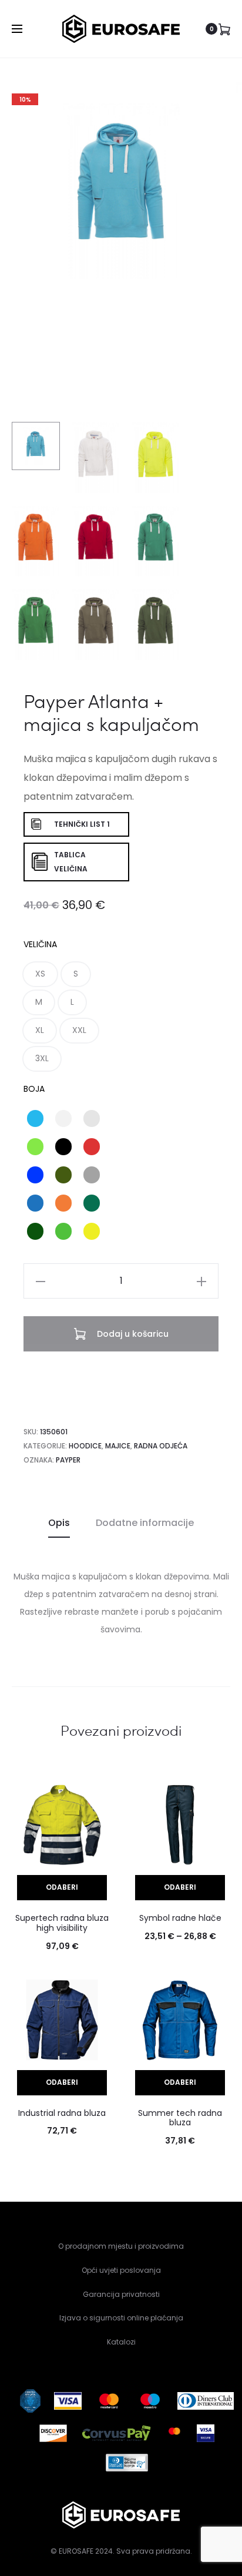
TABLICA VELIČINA (71, 862)
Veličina (40, 944)
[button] (40, 974)
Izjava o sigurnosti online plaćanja (121, 2318)
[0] (224, 29)
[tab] (59, 1523)
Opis (59, 1523)
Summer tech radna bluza (180, 2118)
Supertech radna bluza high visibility (62, 1923)
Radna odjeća (161, 1446)
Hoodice (85, 1446)
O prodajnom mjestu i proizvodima (121, 2246)
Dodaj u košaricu (132, 1334)
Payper (68, 1460)
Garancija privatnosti (121, 2294)
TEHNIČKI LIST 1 (82, 824)
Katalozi (121, 2342)
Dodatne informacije (145, 1523)
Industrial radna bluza (62, 2113)
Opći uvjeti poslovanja (121, 2270)
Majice (118, 1446)
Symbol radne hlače (180, 1918)
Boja (34, 1089)
